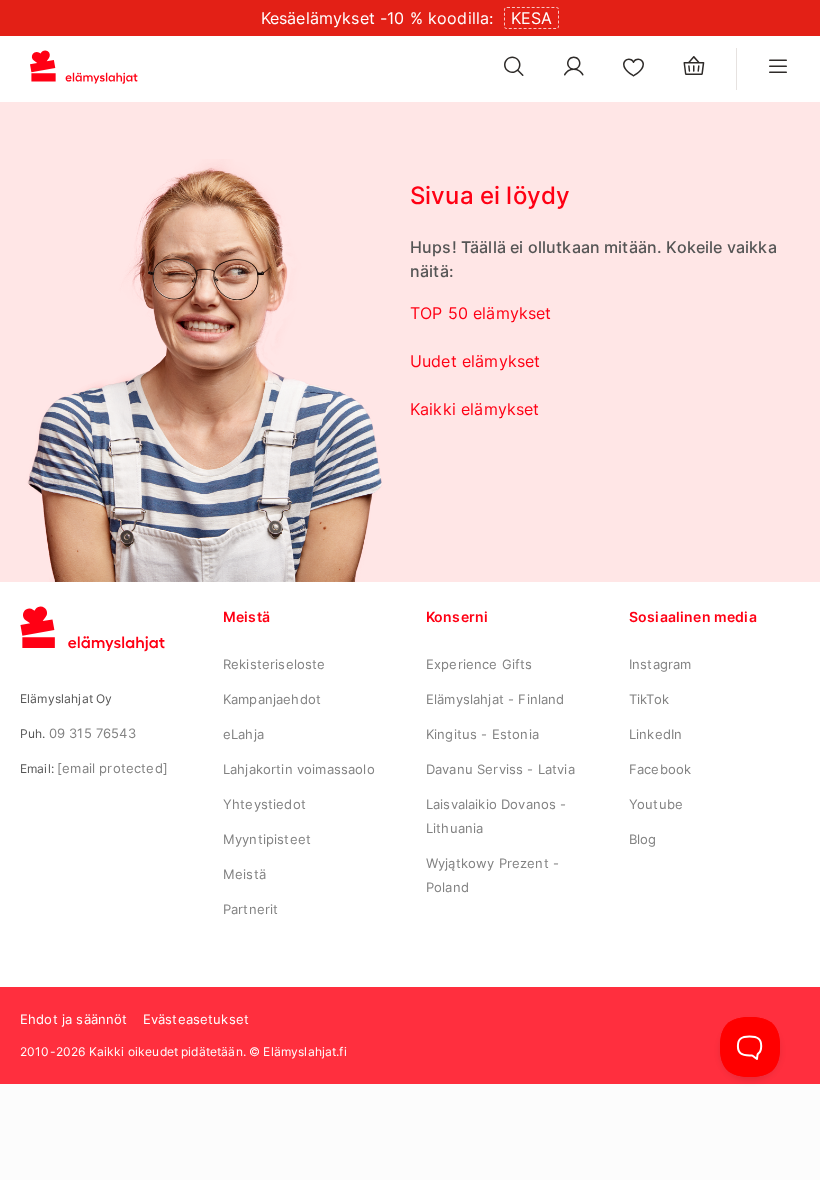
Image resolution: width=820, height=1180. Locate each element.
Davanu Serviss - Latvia (500, 769)
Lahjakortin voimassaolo (299, 769)
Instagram (660, 664)
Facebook (660, 769)
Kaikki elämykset (475, 409)
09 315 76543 (92, 733)
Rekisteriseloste (274, 664)
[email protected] (112, 768)
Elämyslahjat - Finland (495, 699)
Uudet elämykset (475, 361)
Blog (643, 839)
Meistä (244, 874)
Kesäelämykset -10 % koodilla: (377, 18)
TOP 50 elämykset (481, 313)
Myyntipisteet (267, 839)
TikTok (649, 699)
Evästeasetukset (196, 1019)
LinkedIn (655, 734)
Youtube (656, 804)
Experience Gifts (479, 664)
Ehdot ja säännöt (74, 1019)
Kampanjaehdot (272, 699)
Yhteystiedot (264, 804)
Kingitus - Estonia (482, 734)
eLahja (243, 734)
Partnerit (250, 909)
